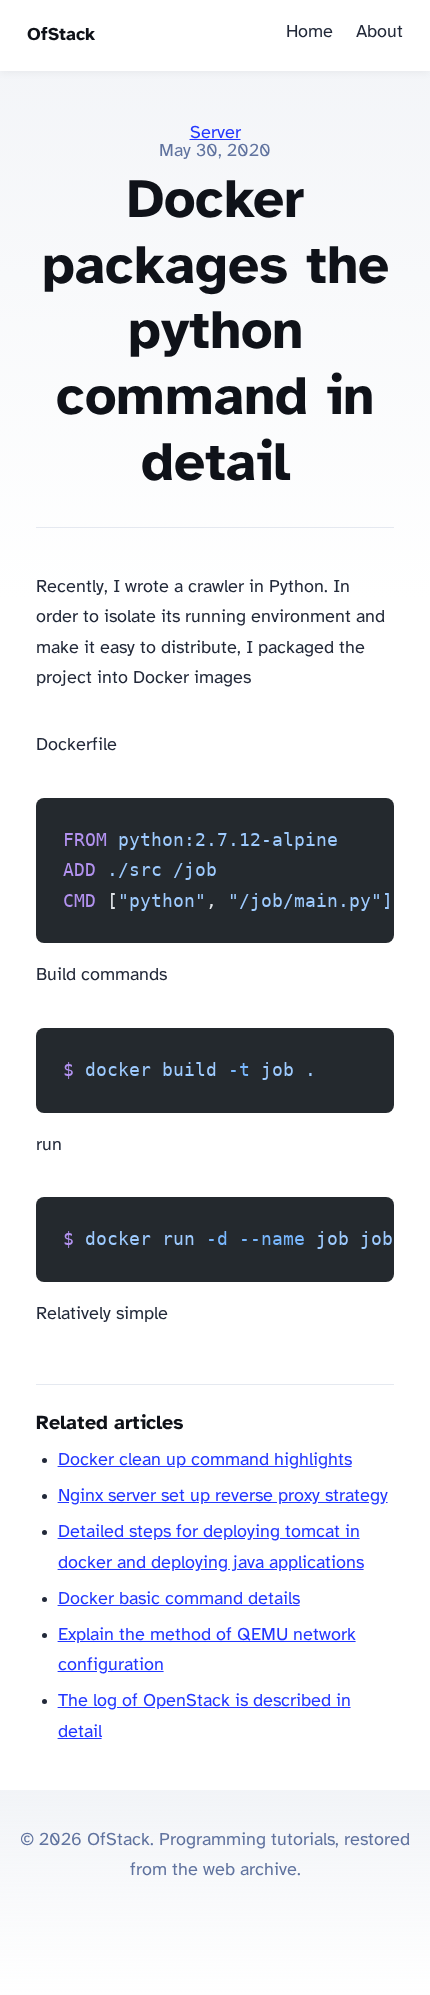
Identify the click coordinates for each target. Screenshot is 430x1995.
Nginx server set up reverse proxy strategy (223, 1496)
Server (215, 133)
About (379, 32)
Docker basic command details (179, 1599)
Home (309, 32)
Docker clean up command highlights (205, 1460)
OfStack (61, 35)
